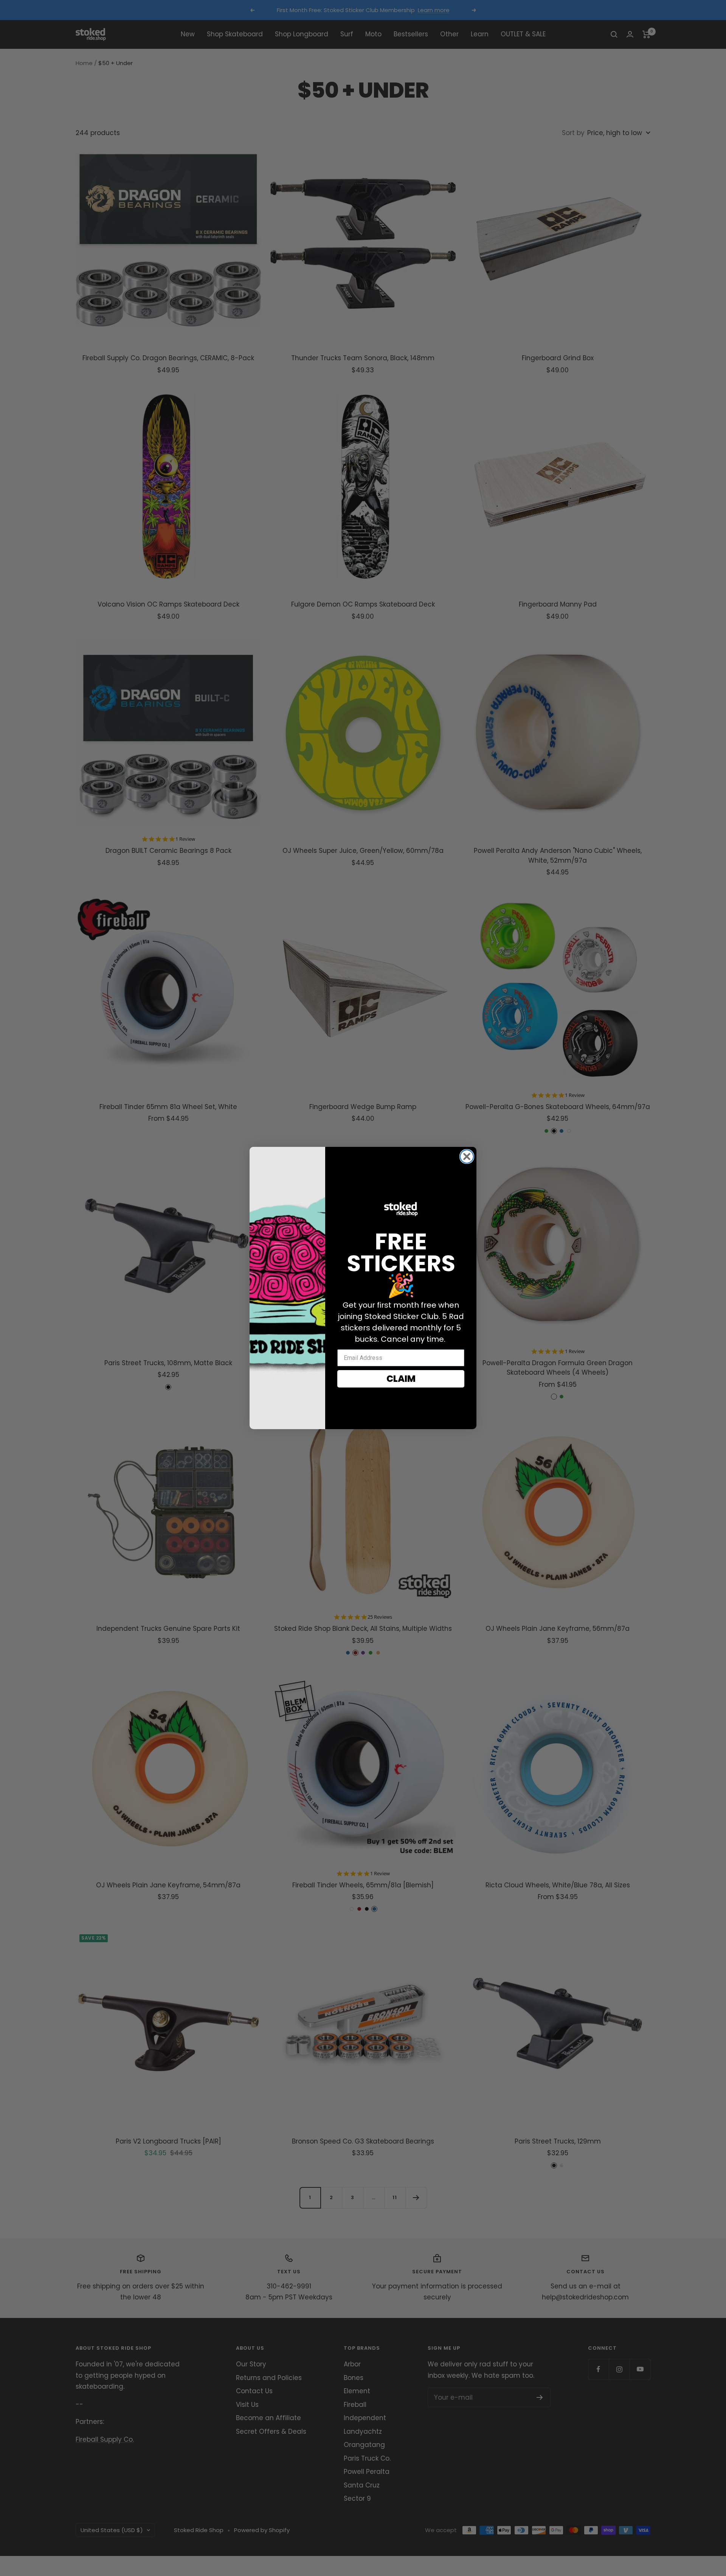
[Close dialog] (467, 1157)
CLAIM (401, 1379)
